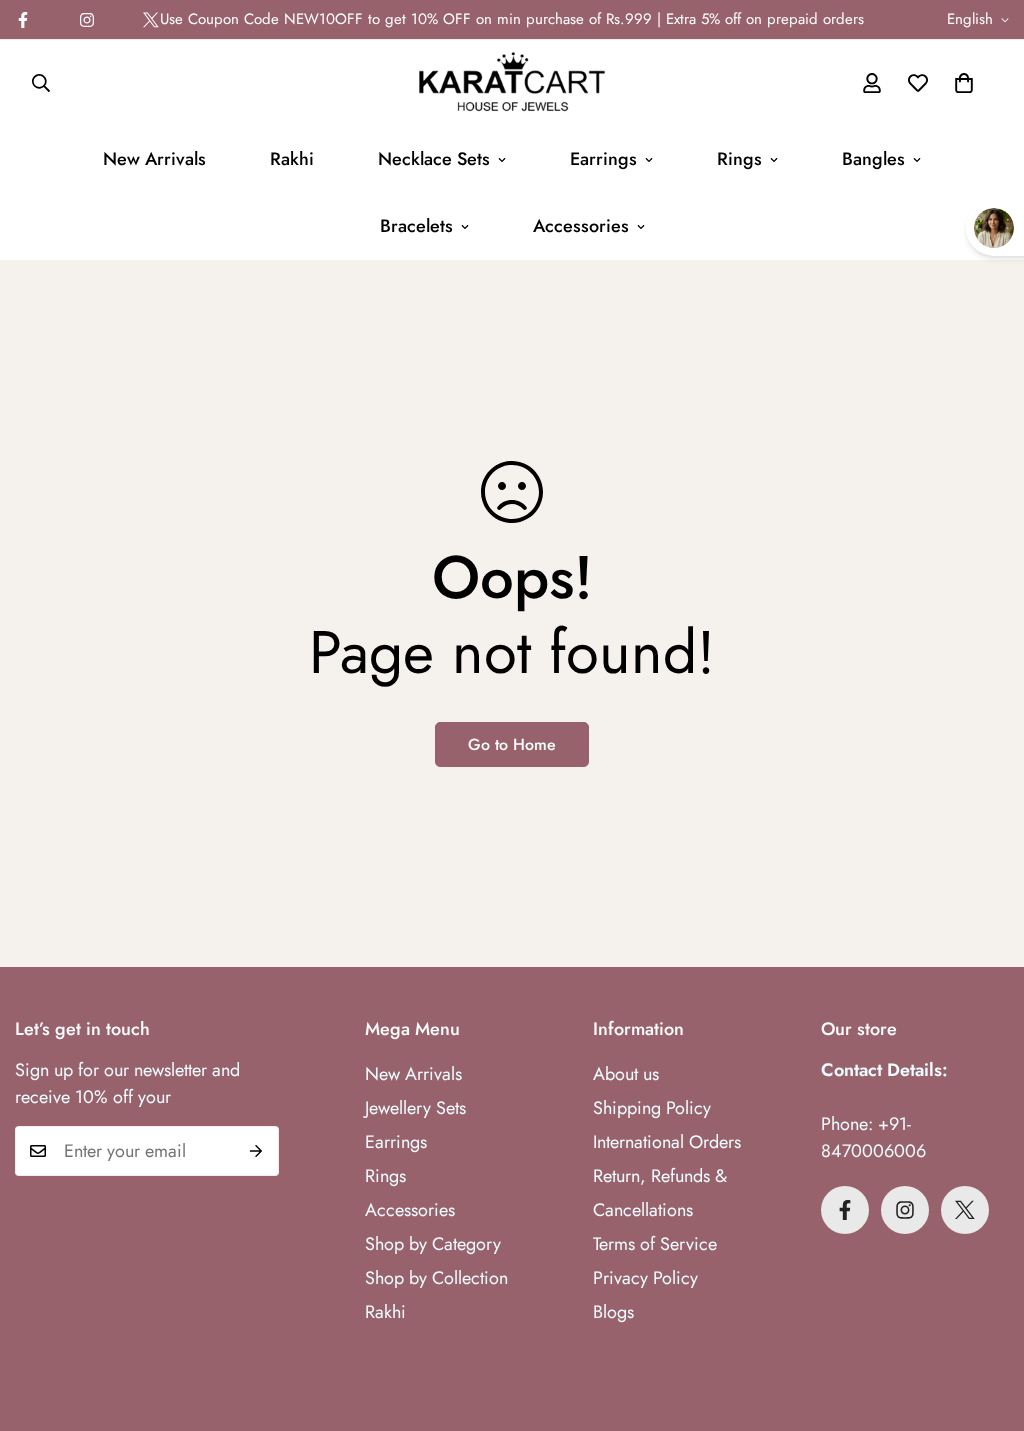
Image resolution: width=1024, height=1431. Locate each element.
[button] (964, 83)
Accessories (581, 226)
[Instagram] (87, 20)
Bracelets (416, 226)
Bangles (873, 159)
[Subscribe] (256, 1151)
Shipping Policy (652, 1108)
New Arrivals (154, 159)
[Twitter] (151, 20)
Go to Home (512, 744)
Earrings (603, 159)
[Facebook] (845, 1210)
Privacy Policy (645, 1278)
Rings (739, 159)
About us (626, 1074)
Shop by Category (433, 1244)
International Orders (667, 1142)
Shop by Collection (436, 1278)
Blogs (613, 1312)
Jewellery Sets (415, 1108)
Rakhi (292, 159)
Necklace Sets (434, 159)
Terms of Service (655, 1244)
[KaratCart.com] (512, 83)
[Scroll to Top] (985, 1322)
